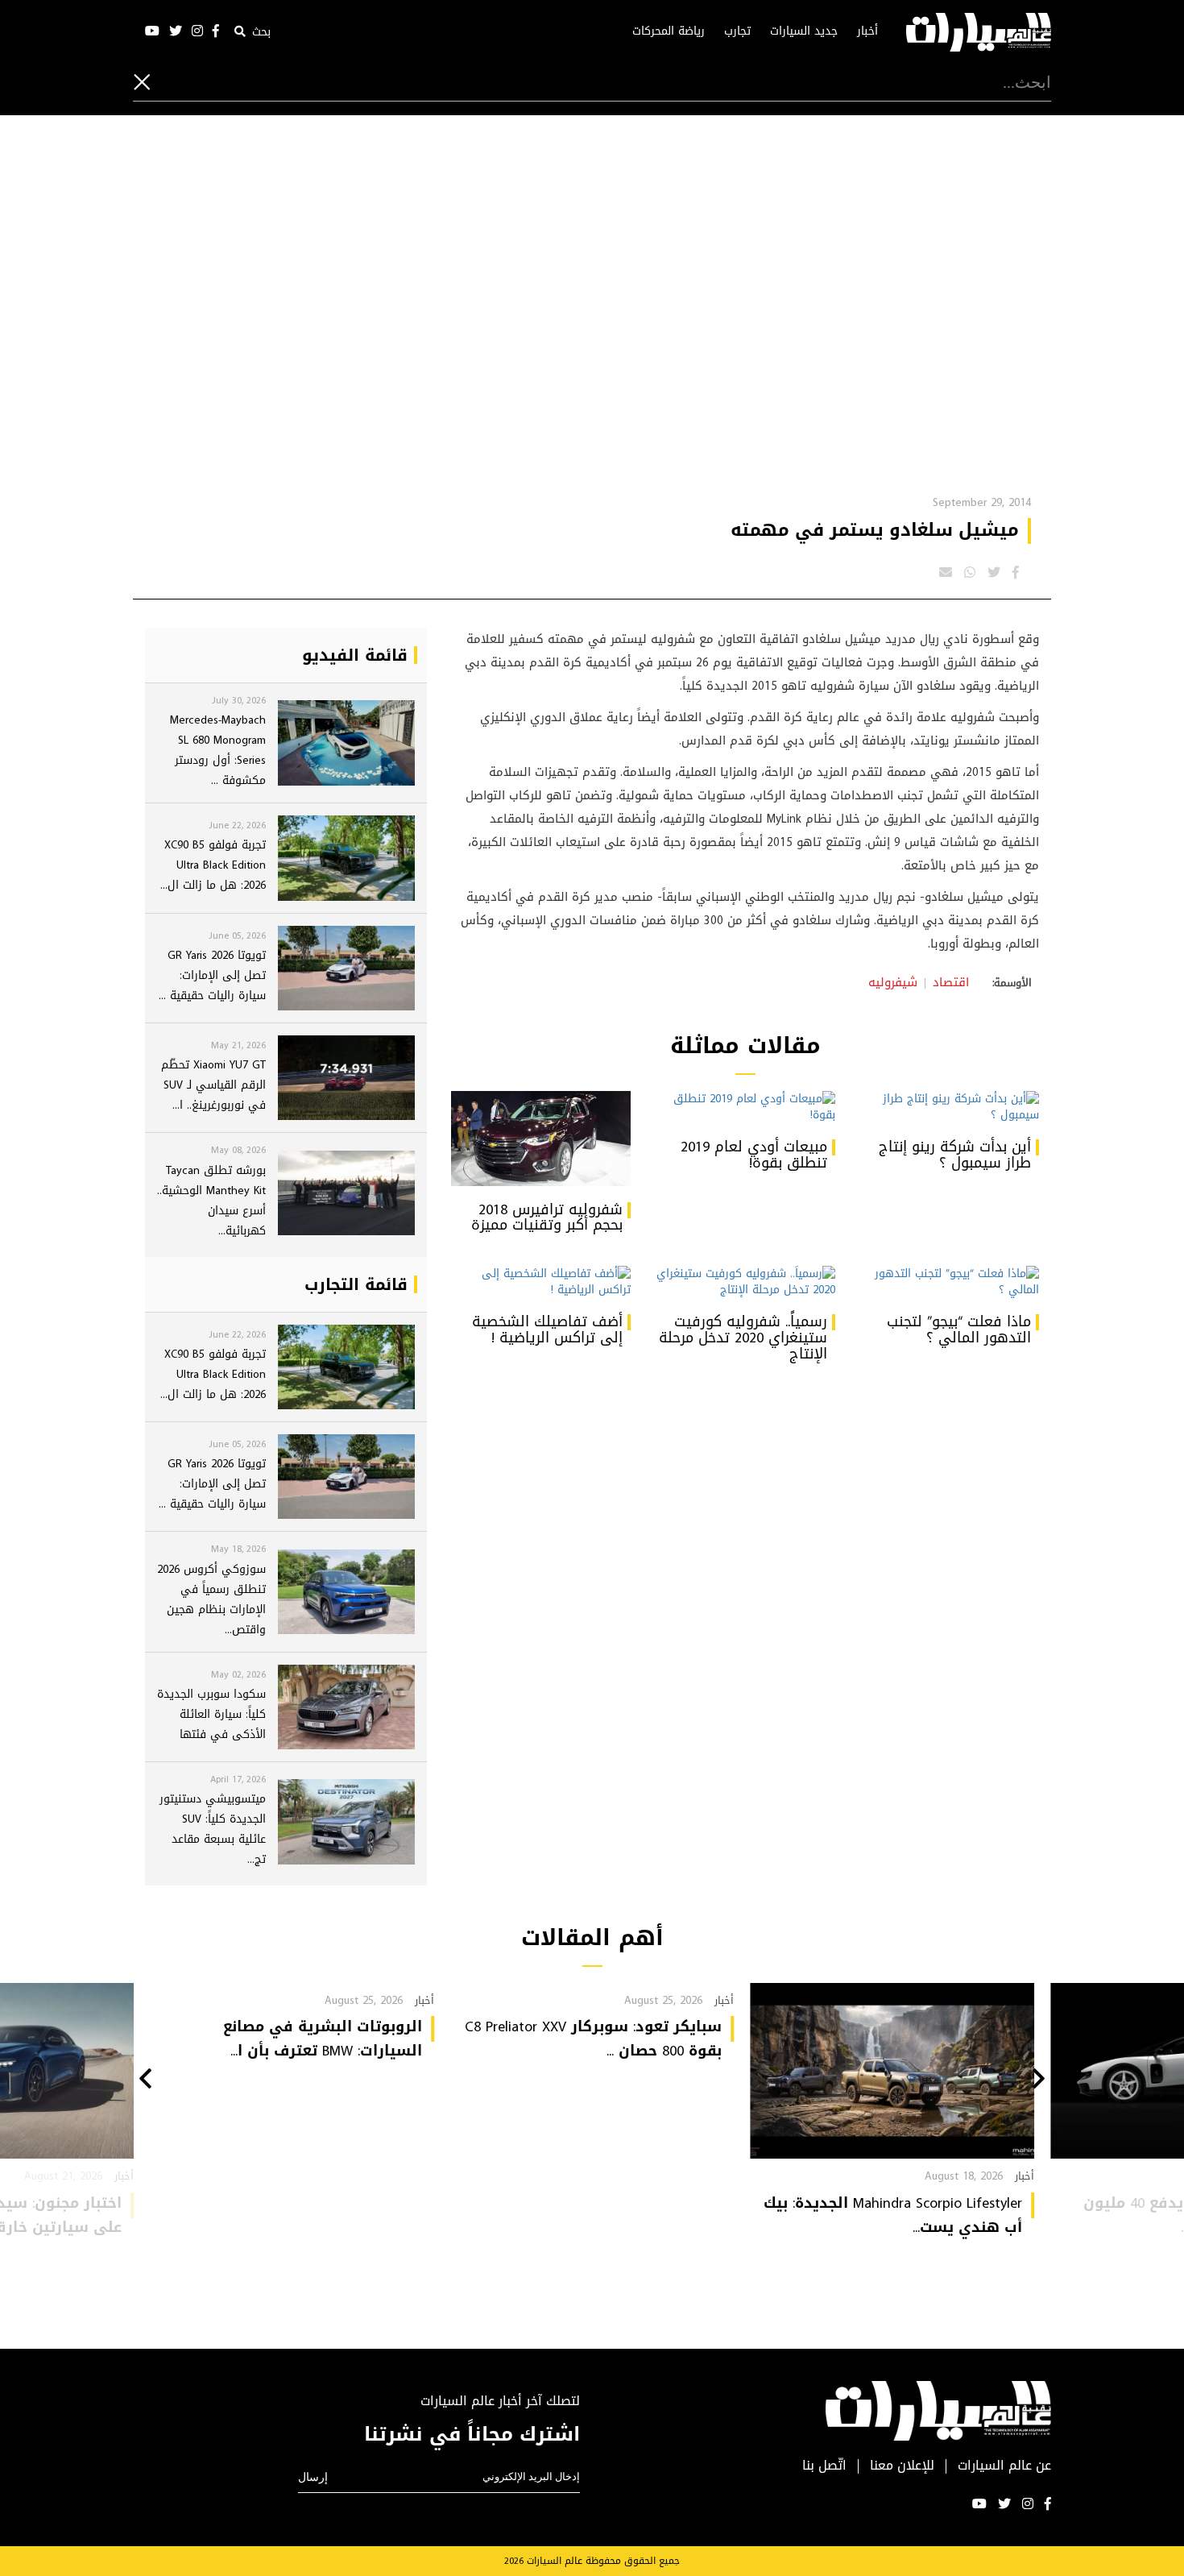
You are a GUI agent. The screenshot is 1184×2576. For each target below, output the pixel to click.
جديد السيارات (804, 31)
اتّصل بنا (824, 2466)
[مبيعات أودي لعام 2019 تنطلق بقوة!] (745, 1107)
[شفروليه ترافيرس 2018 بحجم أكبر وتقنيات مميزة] (541, 1139)
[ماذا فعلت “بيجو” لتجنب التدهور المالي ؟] (949, 1282)
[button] (1039, 2080)
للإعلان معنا (902, 2466)
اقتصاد (951, 982)
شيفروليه (893, 982)
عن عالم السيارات (1004, 2466)
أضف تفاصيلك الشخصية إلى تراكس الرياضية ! (547, 1329)
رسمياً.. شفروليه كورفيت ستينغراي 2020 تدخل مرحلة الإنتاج (743, 1338)
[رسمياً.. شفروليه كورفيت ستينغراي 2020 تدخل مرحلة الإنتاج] (745, 1282)
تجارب (737, 31)
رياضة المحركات (669, 31)
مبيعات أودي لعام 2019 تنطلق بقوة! (754, 1155)
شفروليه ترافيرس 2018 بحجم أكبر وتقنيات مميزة (547, 1217)
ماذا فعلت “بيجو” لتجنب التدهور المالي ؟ (959, 1329)
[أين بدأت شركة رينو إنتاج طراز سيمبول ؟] (949, 1107)
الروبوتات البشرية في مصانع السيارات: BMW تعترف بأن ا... (323, 2039)
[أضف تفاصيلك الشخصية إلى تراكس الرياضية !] (541, 1282)
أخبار (867, 31)
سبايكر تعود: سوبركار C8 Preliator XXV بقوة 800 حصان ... (593, 2039)
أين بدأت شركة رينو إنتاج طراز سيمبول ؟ (955, 1155)
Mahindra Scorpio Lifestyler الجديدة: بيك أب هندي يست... (893, 2215)
